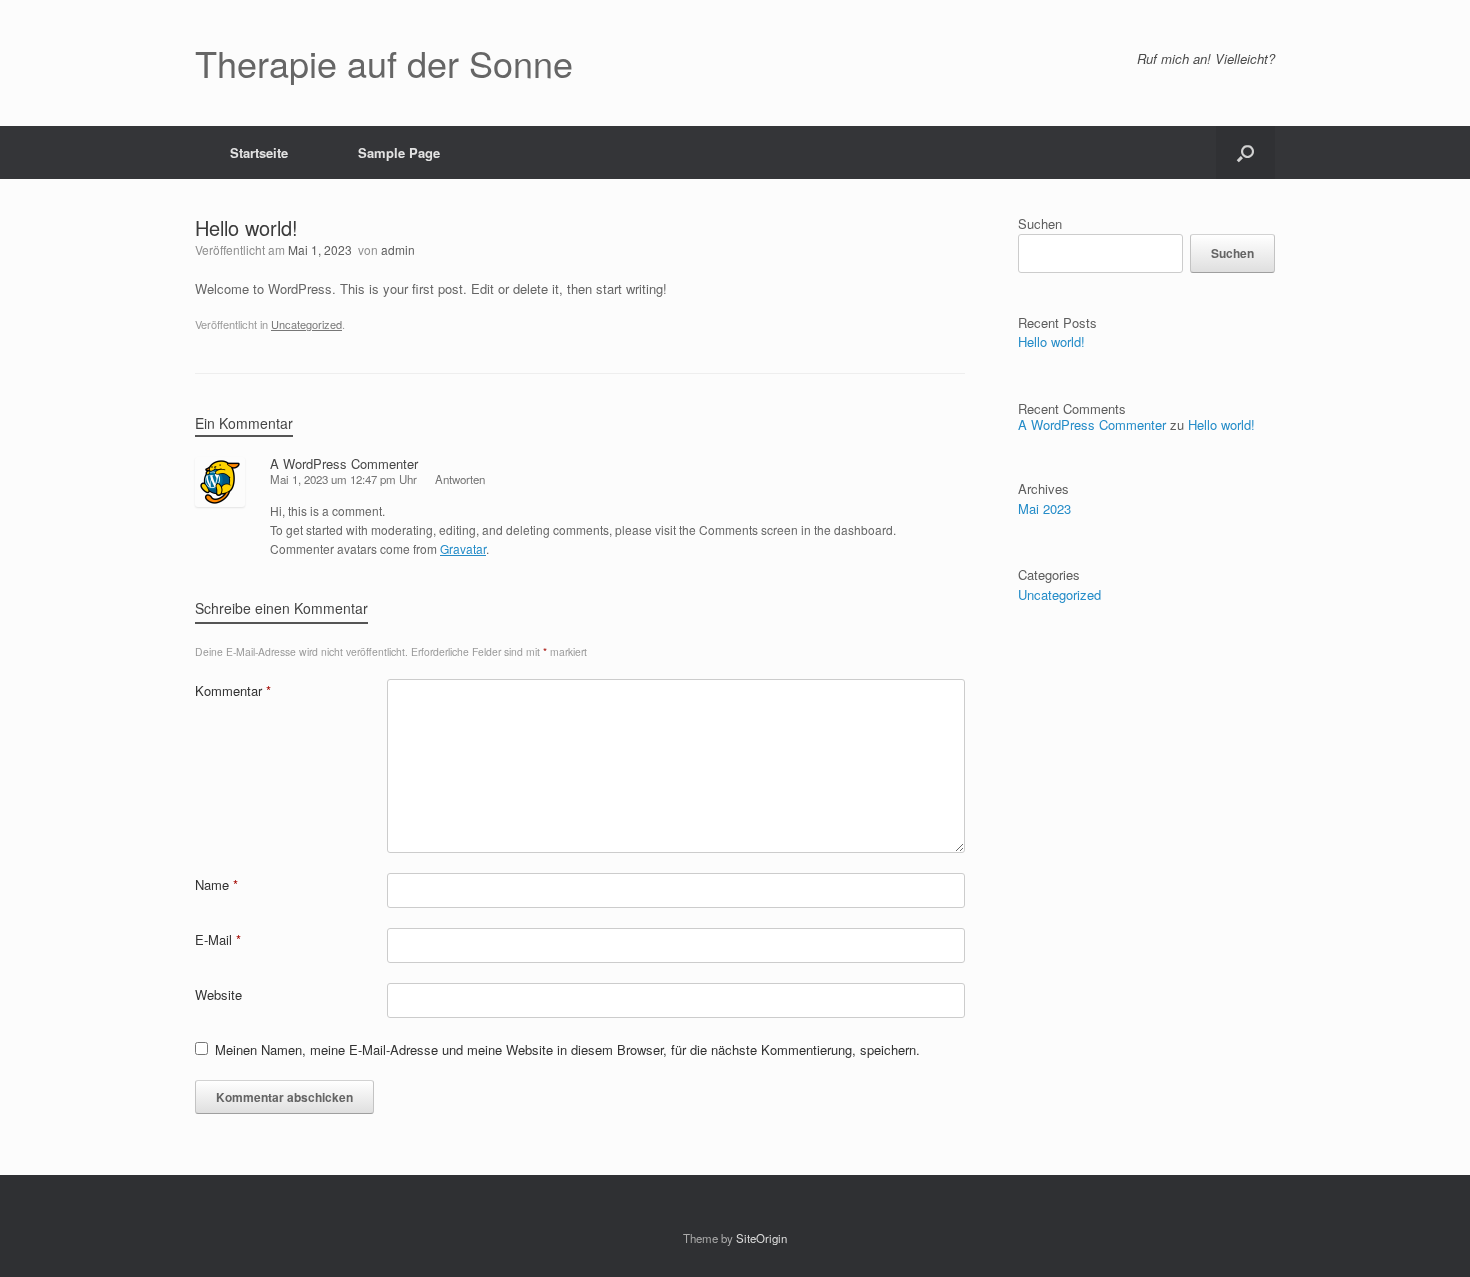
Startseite (259, 152)
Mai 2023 (1044, 508)
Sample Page (399, 152)
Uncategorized (306, 324)
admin (398, 249)
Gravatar (463, 548)
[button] (1245, 152)
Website (218, 994)
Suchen (1040, 223)
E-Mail (218, 939)
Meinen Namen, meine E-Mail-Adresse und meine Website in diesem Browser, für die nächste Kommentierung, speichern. (567, 1049)
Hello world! (1051, 341)
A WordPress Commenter (344, 463)
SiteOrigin (761, 1238)
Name (216, 884)
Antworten (460, 479)
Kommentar (233, 690)
